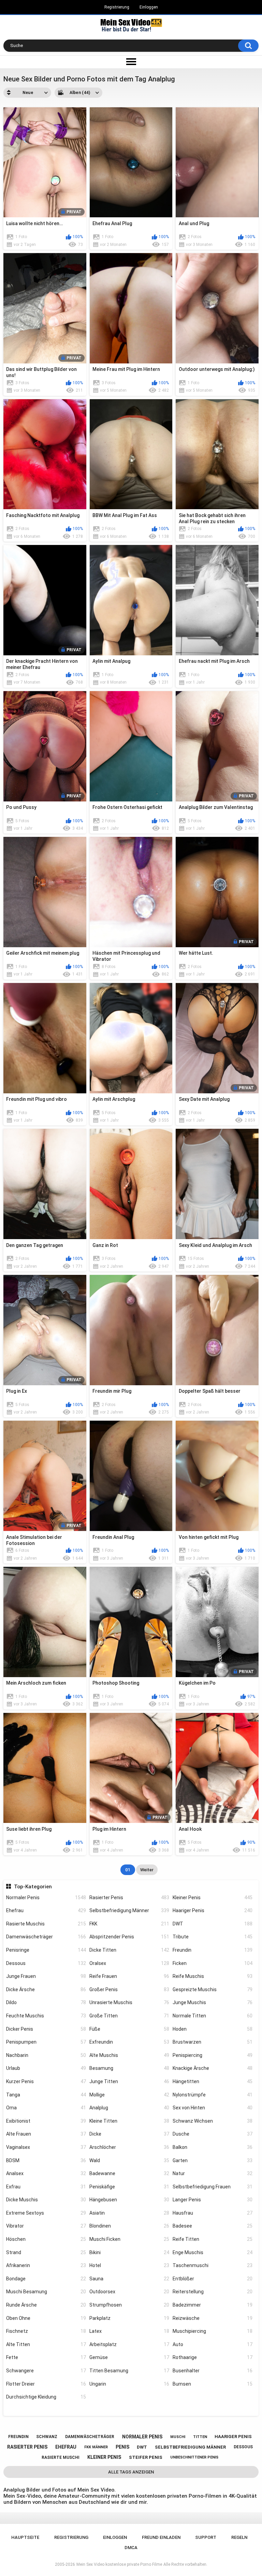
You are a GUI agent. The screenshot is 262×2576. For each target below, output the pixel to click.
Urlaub (46, 2068)
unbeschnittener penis (194, 2457)
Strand (46, 2252)
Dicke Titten (129, 1950)
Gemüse (129, 2357)
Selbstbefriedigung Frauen (213, 2187)
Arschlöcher (129, 2147)
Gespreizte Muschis (213, 1989)
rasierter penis (27, 2447)
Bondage (46, 2279)
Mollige (129, 2095)
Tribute (213, 1937)
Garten (213, 2160)
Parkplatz (129, 2318)
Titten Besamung (129, 2371)
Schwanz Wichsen (213, 2121)
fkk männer (96, 2447)
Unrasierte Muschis (129, 2002)
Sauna (129, 2279)
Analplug (129, 2108)
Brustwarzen (213, 2042)
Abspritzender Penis (129, 1937)
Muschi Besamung (46, 2292)
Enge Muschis (213, 2252)
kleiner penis (104, 2457)
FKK (129, 1924)
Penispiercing (213, 2055)
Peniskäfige (129, 2187)
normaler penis (142, 2437)
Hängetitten (213, 2081)
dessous (243, 2447)
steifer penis (146, 2457)
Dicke (129, 2134)
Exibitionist (46, 2121)
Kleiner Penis (213, 1898)
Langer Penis (213, 2200)
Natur (213, 2173)
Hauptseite (25, 2537)
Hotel (129, 2265)
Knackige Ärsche (213, 2068)
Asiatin (129, 2213)
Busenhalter (213, 2371)
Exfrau (46, 2187)
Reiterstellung (213, 2292)
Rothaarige (213, 2357)
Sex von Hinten (213, 2108)
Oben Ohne (46, 2318)
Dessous (46, 1963)
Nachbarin (46, 2055)
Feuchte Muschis (46, 2016)
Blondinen (129, 2226)
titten (200, 2437)
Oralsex (129, 1963)
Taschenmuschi (213, 2265)
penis (122, 2447)
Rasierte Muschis (46, 1924)
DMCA (131, 2548)
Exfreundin (129, 2042)
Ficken (213, 1963)
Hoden (213, 2029)
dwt (142, 2447)
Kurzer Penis (46, 2081)
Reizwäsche (213, 2318)
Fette (46, 2357)
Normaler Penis (46, 1898)
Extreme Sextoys (46, 2213)
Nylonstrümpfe (213, 2095)
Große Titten (129, 2016)
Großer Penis (129, 1989)
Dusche (213, 2134)
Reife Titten (213, 2239)
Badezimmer (213, 2305)
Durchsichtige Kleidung (46, 2397)
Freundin (213, 1950)
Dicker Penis (46, 2029)
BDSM (46, 2160)
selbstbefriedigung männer (190, 2447)
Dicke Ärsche (46, 1989)
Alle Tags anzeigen (131, 2472)
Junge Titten (129, 2081)
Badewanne (129, 2173)
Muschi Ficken (129, 2239)
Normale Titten (213, 2016)
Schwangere (46, 2371)
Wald (129, 2160)
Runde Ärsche (46, 2305)
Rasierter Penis (129, 1898)
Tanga (46, 2095)
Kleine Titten (129, 2121)
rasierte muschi (61, 2457)
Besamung (129, 2068)
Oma (46, 2108)
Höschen (46, 2239)
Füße (129, 2029)
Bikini (129, 2252)
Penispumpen (46, 2042)
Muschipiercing (213, 2331)
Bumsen (213, 2384)
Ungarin (129, 2384)
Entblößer (213, 2279)
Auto (213, 2344)
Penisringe (46, 1950)
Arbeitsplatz (129, 2344)
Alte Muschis (129, 2055)
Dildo (46, 2002)
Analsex (46, 2173)
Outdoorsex (129, 2292)
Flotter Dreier (46, 2384)
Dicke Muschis (46, 2200)
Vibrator (46, 2226)
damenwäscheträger (90, 2437)
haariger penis (233, 2437)
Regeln (239, 2537)
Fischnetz (46, 2331)
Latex (129, 2331)
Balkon (213, 2147)
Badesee (213, 2226)
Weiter (147, 1870)
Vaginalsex (46, 2147)
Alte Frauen (46, 2134)
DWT (213, 1924)
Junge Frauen (46, 1976)
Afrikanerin (46, 2265)
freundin (18, 2437)
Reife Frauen (129, 1976)
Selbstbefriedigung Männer (129, 1910)
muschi (178, 2437)
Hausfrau (213, 2213)
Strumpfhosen (129, 2305)
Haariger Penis (213, 1910)
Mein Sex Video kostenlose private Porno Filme (119, 2564)
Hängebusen (129, 2200)
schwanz (47, 2437)
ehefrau (66, 2447)
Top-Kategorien (33, 1887)
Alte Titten (46, 2344)
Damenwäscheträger (46, 1937)
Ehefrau (46, 1910)
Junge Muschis (213, 2002)
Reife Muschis (213, 1976)
